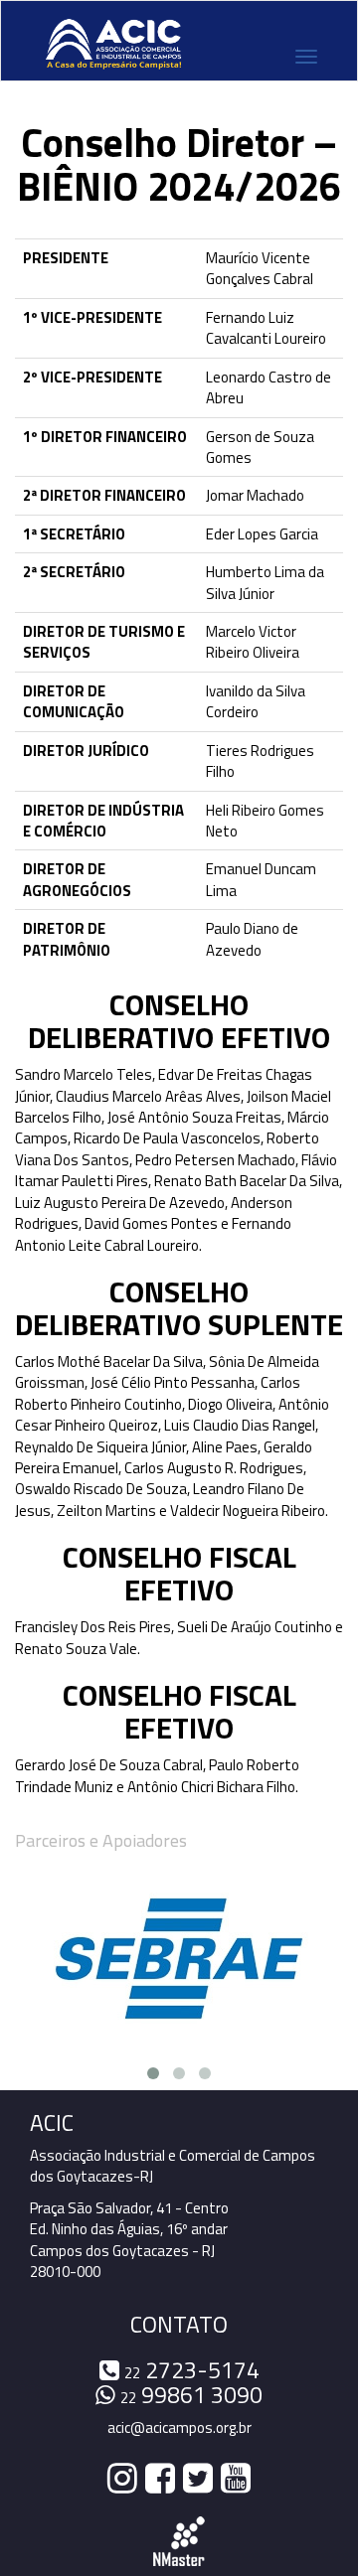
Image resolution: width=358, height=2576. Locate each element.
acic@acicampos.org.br (179, 2427)
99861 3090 (191, 2395)
